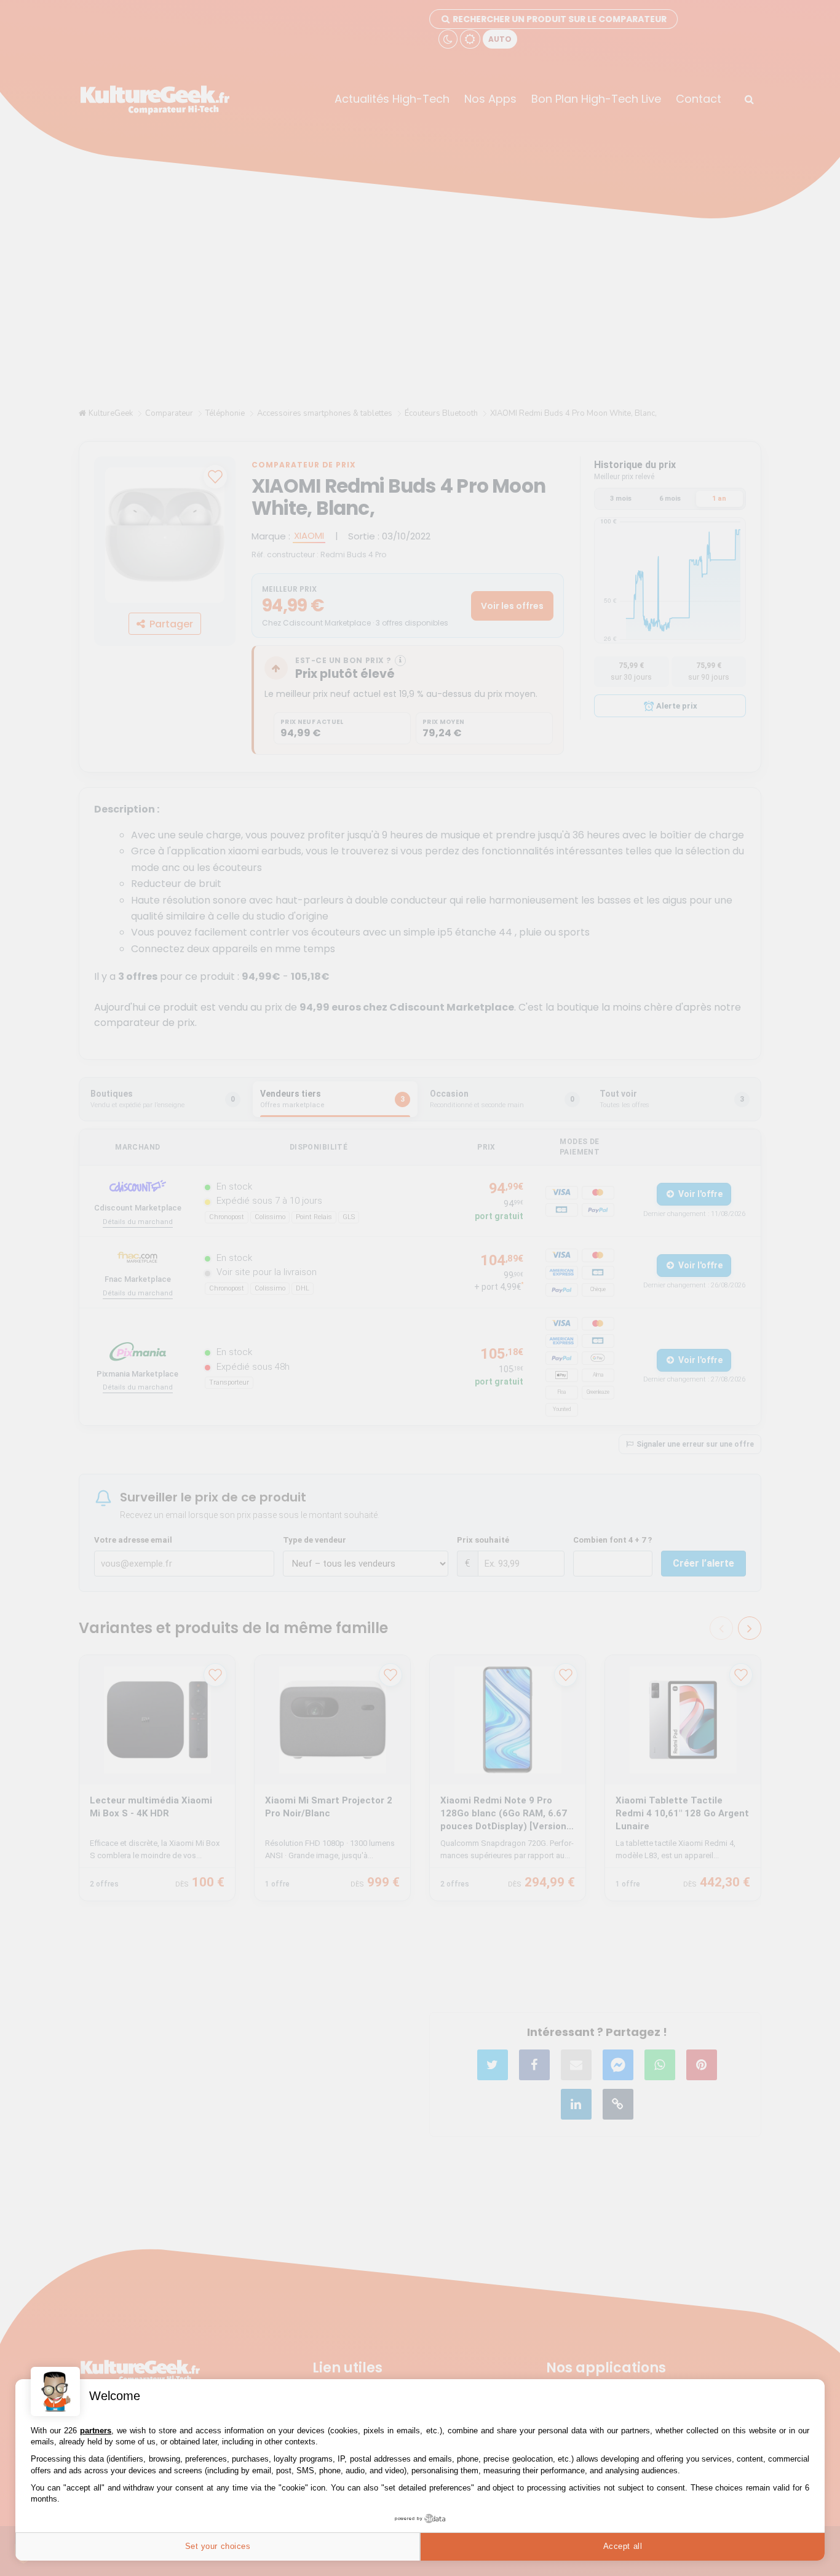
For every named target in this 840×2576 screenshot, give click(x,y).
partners (96, 2431)
